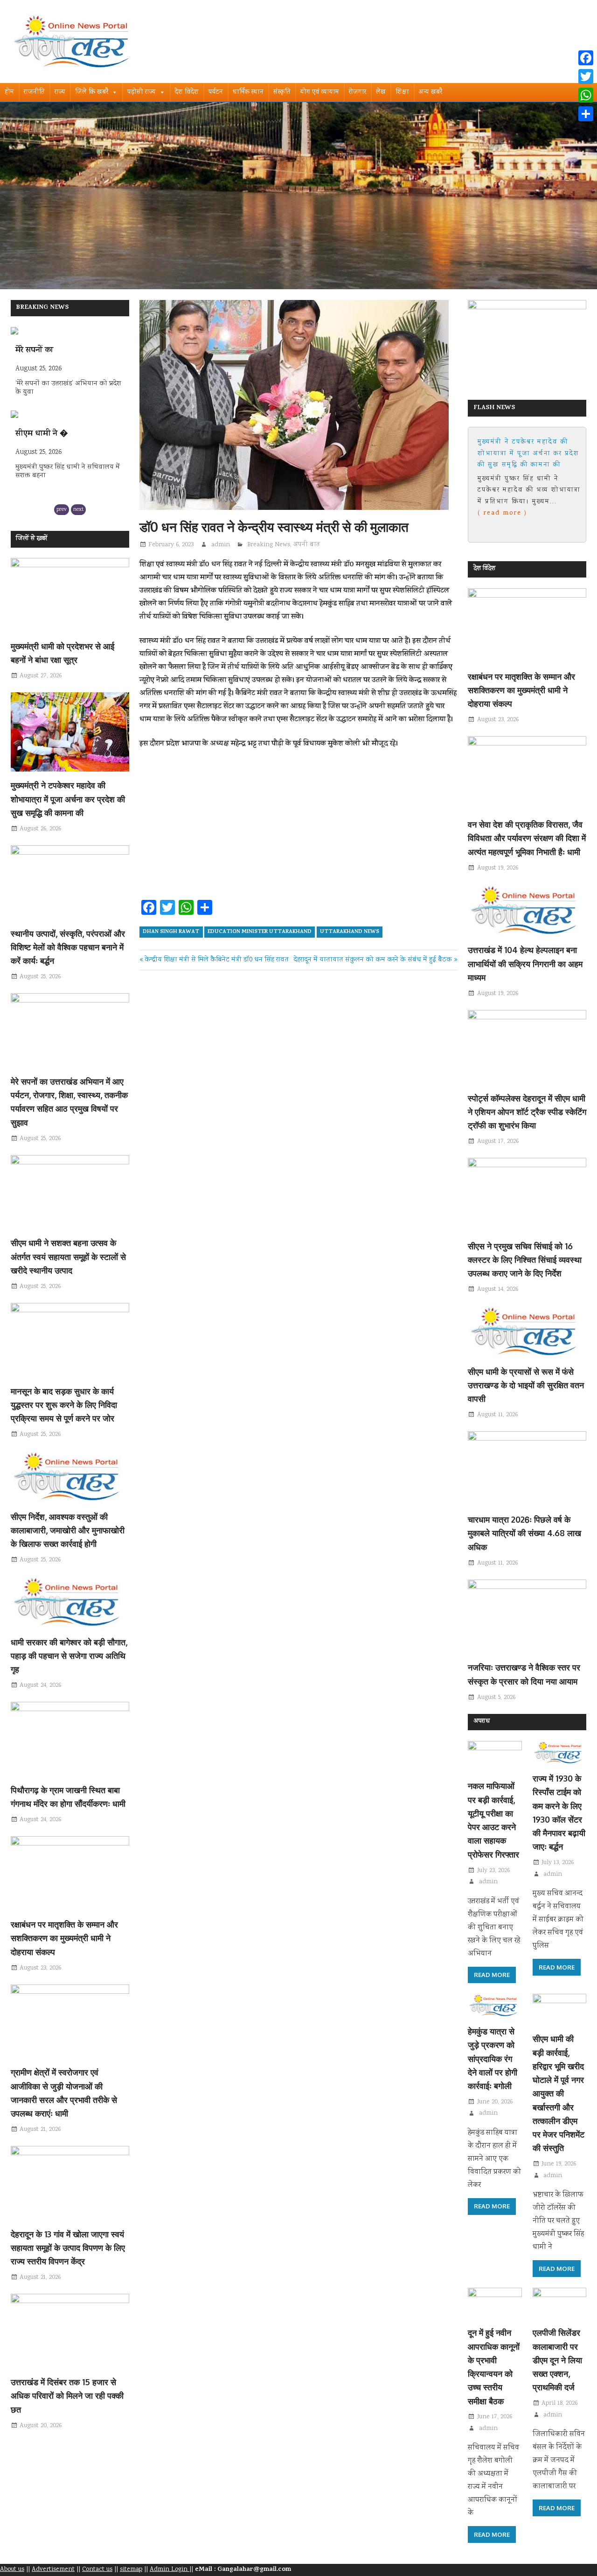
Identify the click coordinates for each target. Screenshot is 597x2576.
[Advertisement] (298, 827)
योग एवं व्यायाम (320, 92)
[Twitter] (586, 77)
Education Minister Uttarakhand (260, 932)
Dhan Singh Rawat (171, 932)
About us (12, 2569)
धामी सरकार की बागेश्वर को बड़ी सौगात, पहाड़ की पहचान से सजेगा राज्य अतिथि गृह (69, 1656)
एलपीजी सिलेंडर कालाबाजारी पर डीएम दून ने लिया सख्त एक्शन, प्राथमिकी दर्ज (557, 2360)
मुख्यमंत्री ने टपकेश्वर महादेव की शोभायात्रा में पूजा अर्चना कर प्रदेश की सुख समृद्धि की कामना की (68, 799)
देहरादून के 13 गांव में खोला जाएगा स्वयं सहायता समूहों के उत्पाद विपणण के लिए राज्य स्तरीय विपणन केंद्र (68, 2248)
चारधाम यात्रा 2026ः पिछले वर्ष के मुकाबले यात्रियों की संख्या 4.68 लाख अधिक (524, 1533)
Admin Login (170, 2569)
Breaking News (269, 545)
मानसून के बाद (38, 434)
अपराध (482, 1722)
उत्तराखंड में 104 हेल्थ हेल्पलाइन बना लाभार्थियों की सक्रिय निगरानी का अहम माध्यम (525, 964)
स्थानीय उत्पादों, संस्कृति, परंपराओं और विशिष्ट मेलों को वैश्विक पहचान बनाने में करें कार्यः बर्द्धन (68, 947)
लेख (381, 92)
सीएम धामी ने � (42, 351)
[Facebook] (586, 58)
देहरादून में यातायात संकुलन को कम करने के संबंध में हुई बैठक (373, 960)
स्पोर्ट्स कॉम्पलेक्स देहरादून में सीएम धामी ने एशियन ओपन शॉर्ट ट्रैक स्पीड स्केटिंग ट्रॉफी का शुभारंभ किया (527, 1112)
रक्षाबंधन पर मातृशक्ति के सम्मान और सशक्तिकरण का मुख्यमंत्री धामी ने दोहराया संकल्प (64, 1938)
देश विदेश (187, 92)
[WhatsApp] (586, 95)
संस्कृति (282, 92)
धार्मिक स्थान (248, 92)
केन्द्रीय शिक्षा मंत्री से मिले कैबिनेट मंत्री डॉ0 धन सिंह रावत (216, 960)
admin (221, 545)
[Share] (586, 114)
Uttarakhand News (350, 932)
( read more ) (517, 513)
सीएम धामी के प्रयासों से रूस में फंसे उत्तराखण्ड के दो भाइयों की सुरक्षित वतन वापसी (526, 1385)
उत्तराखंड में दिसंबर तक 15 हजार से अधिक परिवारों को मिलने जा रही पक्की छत (67, 2396)
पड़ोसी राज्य (142, 92)
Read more (492, 1975)
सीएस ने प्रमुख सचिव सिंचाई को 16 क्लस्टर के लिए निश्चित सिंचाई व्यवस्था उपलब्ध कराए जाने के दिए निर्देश (525, 1260)
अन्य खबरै (430, 92)
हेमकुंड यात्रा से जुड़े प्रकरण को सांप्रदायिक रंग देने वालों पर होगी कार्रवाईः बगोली (493, 2058)
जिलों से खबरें (31, 539)
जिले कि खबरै (92, 92)
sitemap (131, 2569)
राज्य (60, 92)
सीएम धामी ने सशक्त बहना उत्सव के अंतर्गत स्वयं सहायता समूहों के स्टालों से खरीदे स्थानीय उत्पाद (68, 1257)
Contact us (97, 2569)
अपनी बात (307, 545)
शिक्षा (402, 92)
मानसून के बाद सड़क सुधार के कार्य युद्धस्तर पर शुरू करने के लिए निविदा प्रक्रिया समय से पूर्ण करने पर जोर (64, 1405)
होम (9, 92)
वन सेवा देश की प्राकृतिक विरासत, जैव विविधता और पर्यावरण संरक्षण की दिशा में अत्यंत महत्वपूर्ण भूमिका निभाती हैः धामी (527, 838)
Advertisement (53, 2569)
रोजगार (358, 92)
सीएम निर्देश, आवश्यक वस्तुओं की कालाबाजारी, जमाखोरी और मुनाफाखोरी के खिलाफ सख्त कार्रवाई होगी (68, 1530)
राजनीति (34, 92)
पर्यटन (216, 92)
